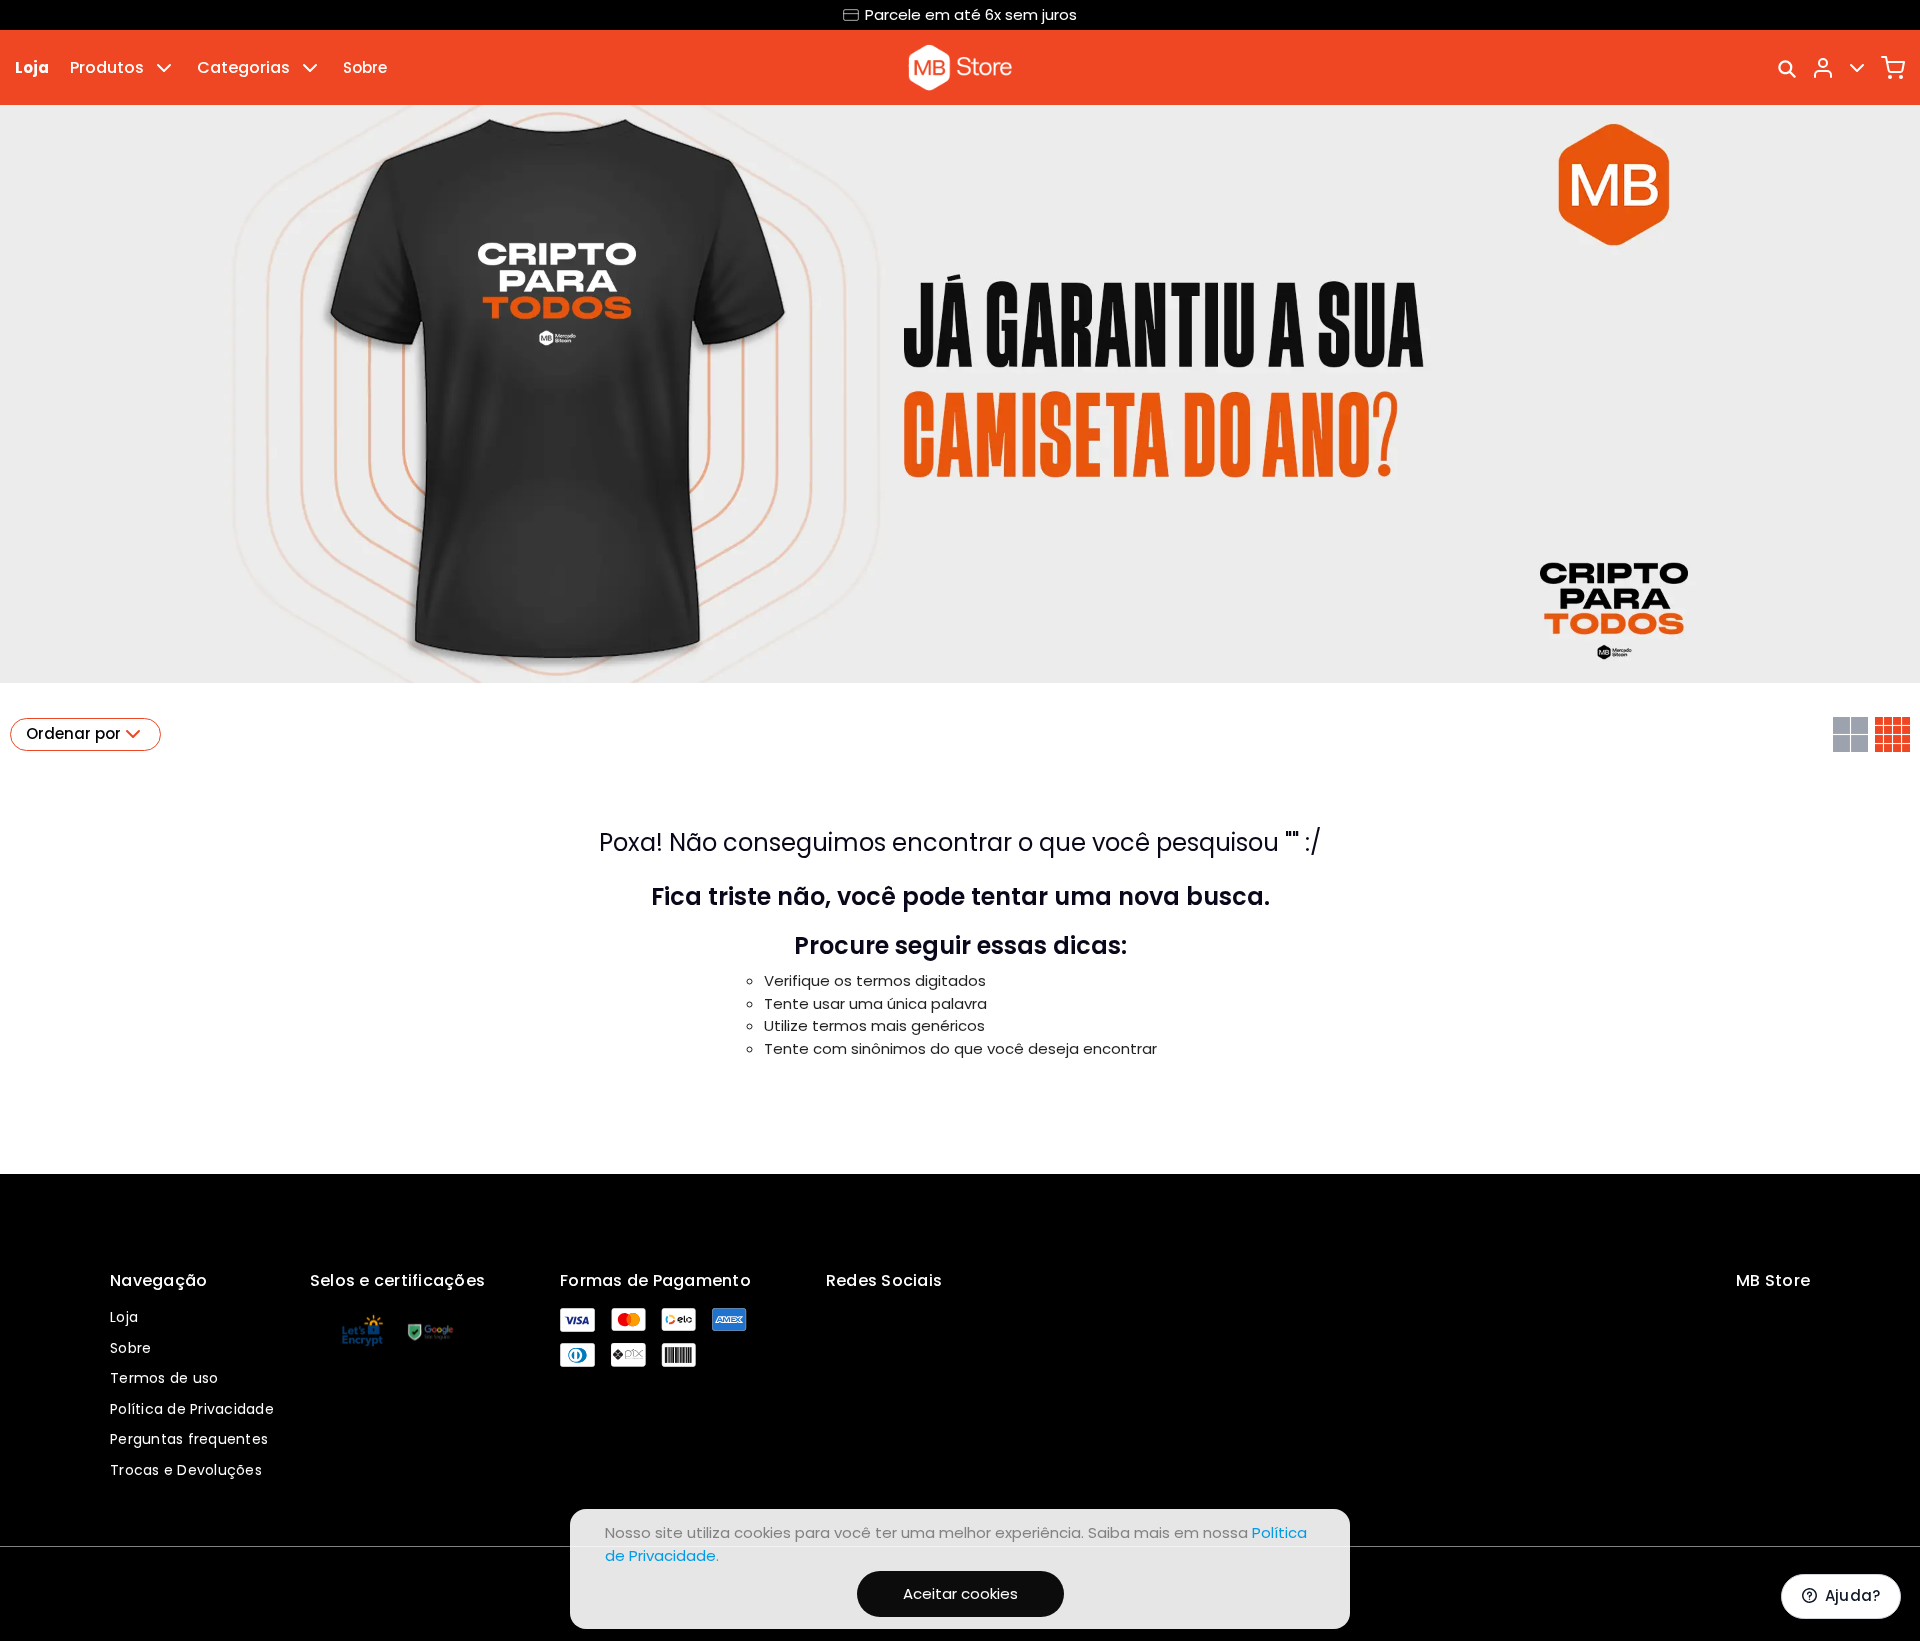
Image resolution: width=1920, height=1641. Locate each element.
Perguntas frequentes (189, 1439)
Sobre (365, 67)
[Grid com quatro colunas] (1892, 734)
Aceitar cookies (960, 1593)
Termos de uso (164, 1378)
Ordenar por (73, 733)
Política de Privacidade (192, 1409)
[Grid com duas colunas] (1850, 734)
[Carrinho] (1893, 68)
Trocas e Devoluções (186, 1470)
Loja (32, 67)
